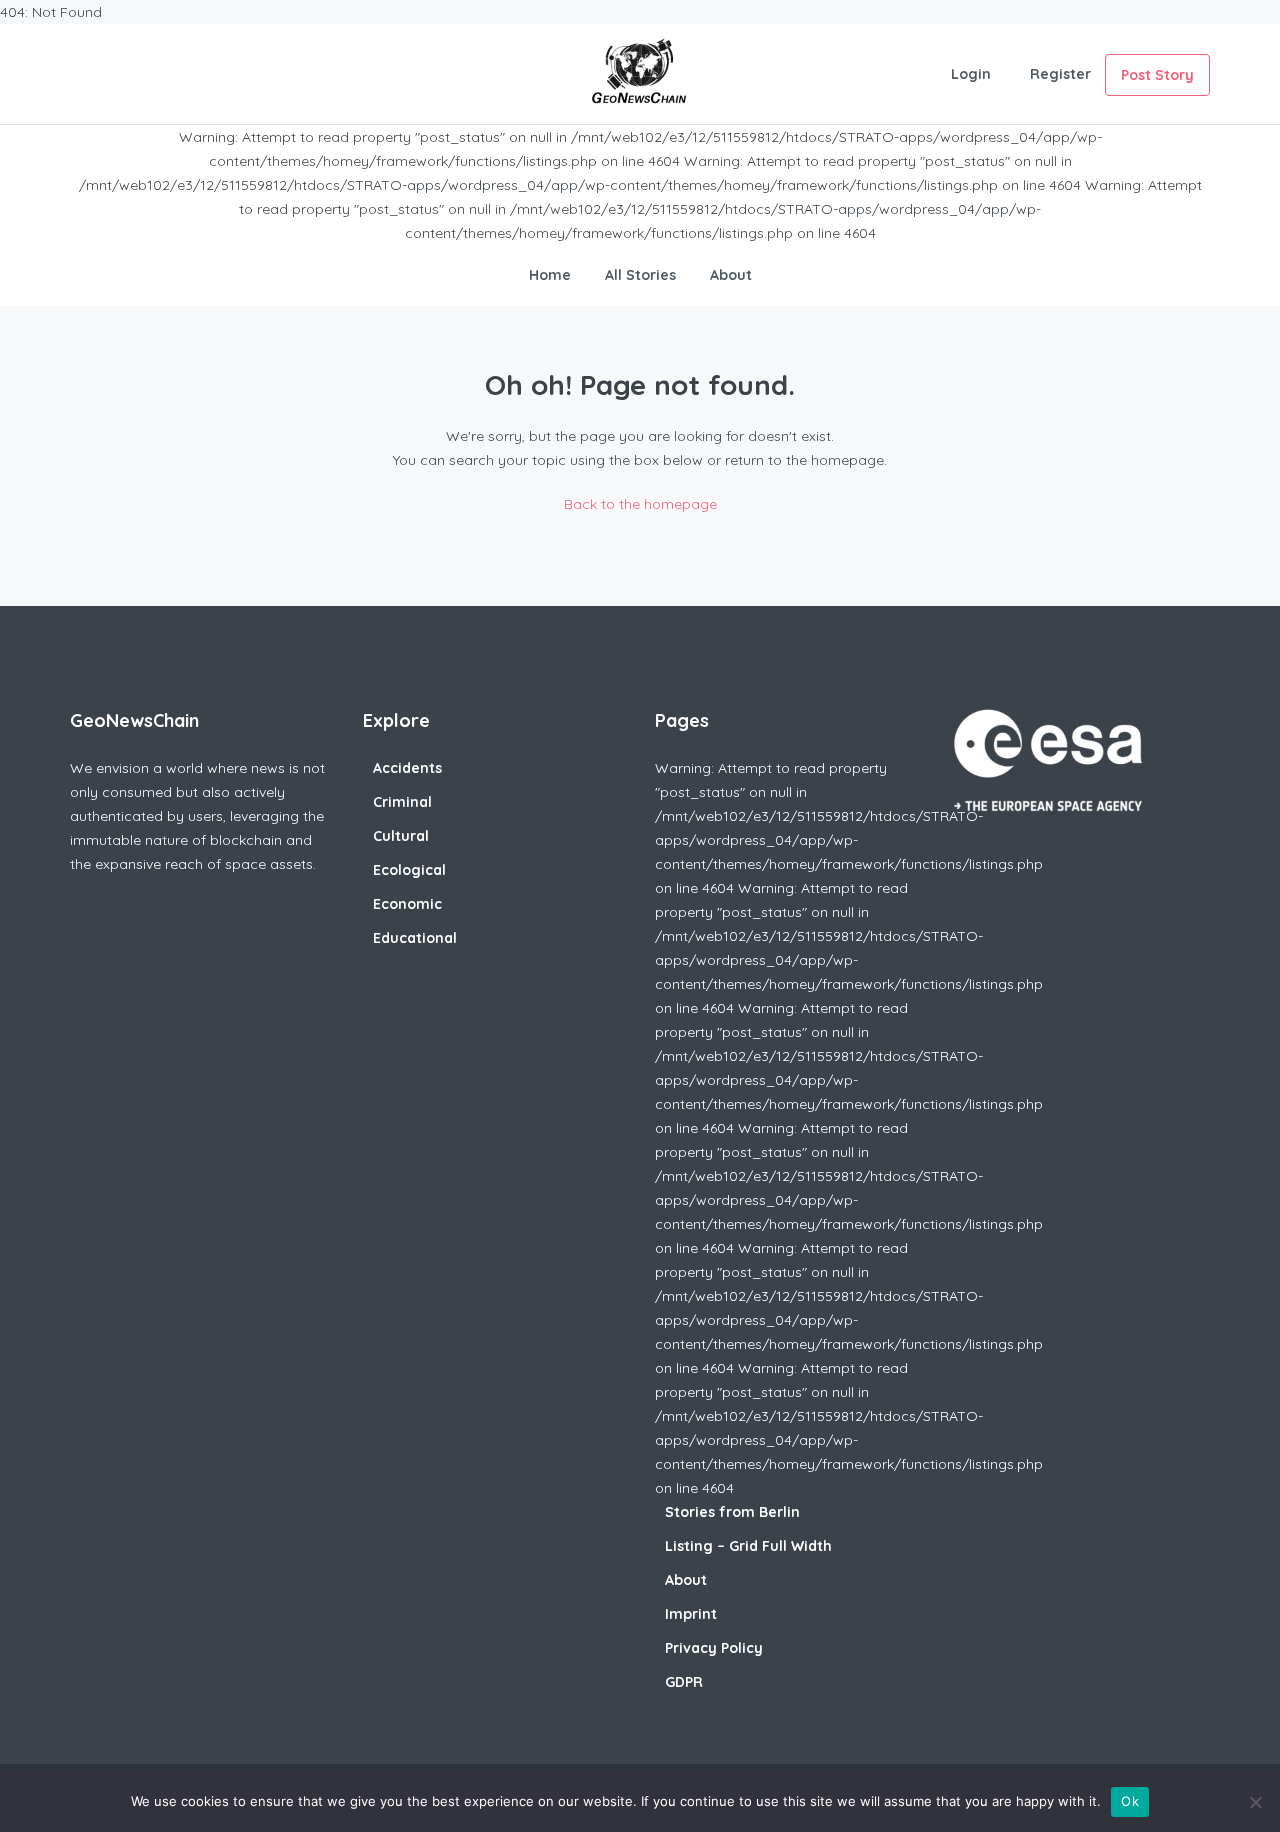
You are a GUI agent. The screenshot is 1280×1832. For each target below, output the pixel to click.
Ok (1130, 1801)
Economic (407, 904)
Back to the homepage (640, 504)
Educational (415, 938)
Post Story (1157, 75)
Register (1060, 74)
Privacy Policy (714, 1648)
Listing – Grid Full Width (748, 1546)
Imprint (691, 1614)
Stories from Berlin (732, 1512)
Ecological (409, 870)
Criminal (402, 802)
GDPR (684, 1682)
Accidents (407, 768)
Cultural (401, 836)
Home (550, 275)
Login (971, 74)
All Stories (640, 275)
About (731, 275)
